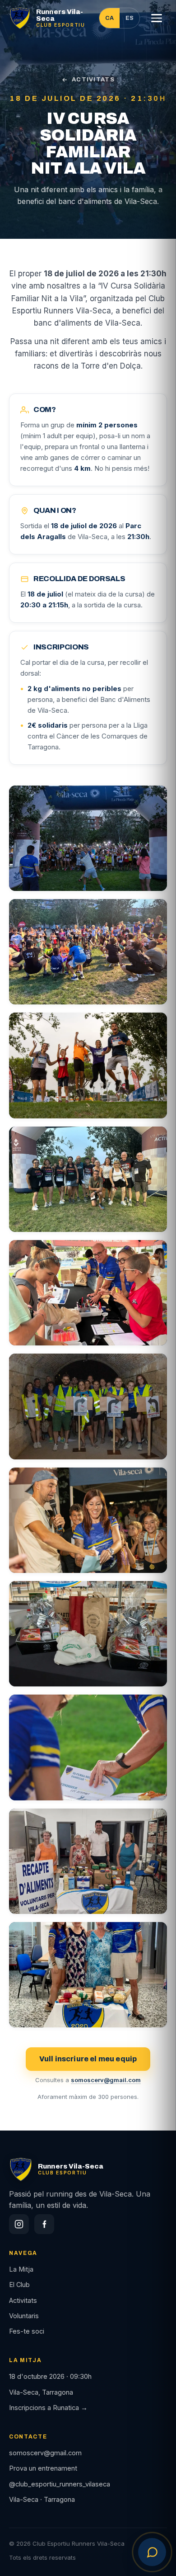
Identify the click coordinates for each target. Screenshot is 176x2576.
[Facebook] (44, 2224)
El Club (19, 2285)
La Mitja (21, 2269)
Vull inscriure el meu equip (88, 2059)
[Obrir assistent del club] (152, 2552)
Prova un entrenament (43, 2468)
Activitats (23, 2300)
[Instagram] (19, 2224)
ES (130, 18)
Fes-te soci (27, 2331)
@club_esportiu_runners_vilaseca (60, 2484)
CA (109, 18)
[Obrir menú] (157, 18)
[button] (88, 838)
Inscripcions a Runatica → (48, 2408)
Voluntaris (24, 2316)
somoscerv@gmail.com (106, 2080)
